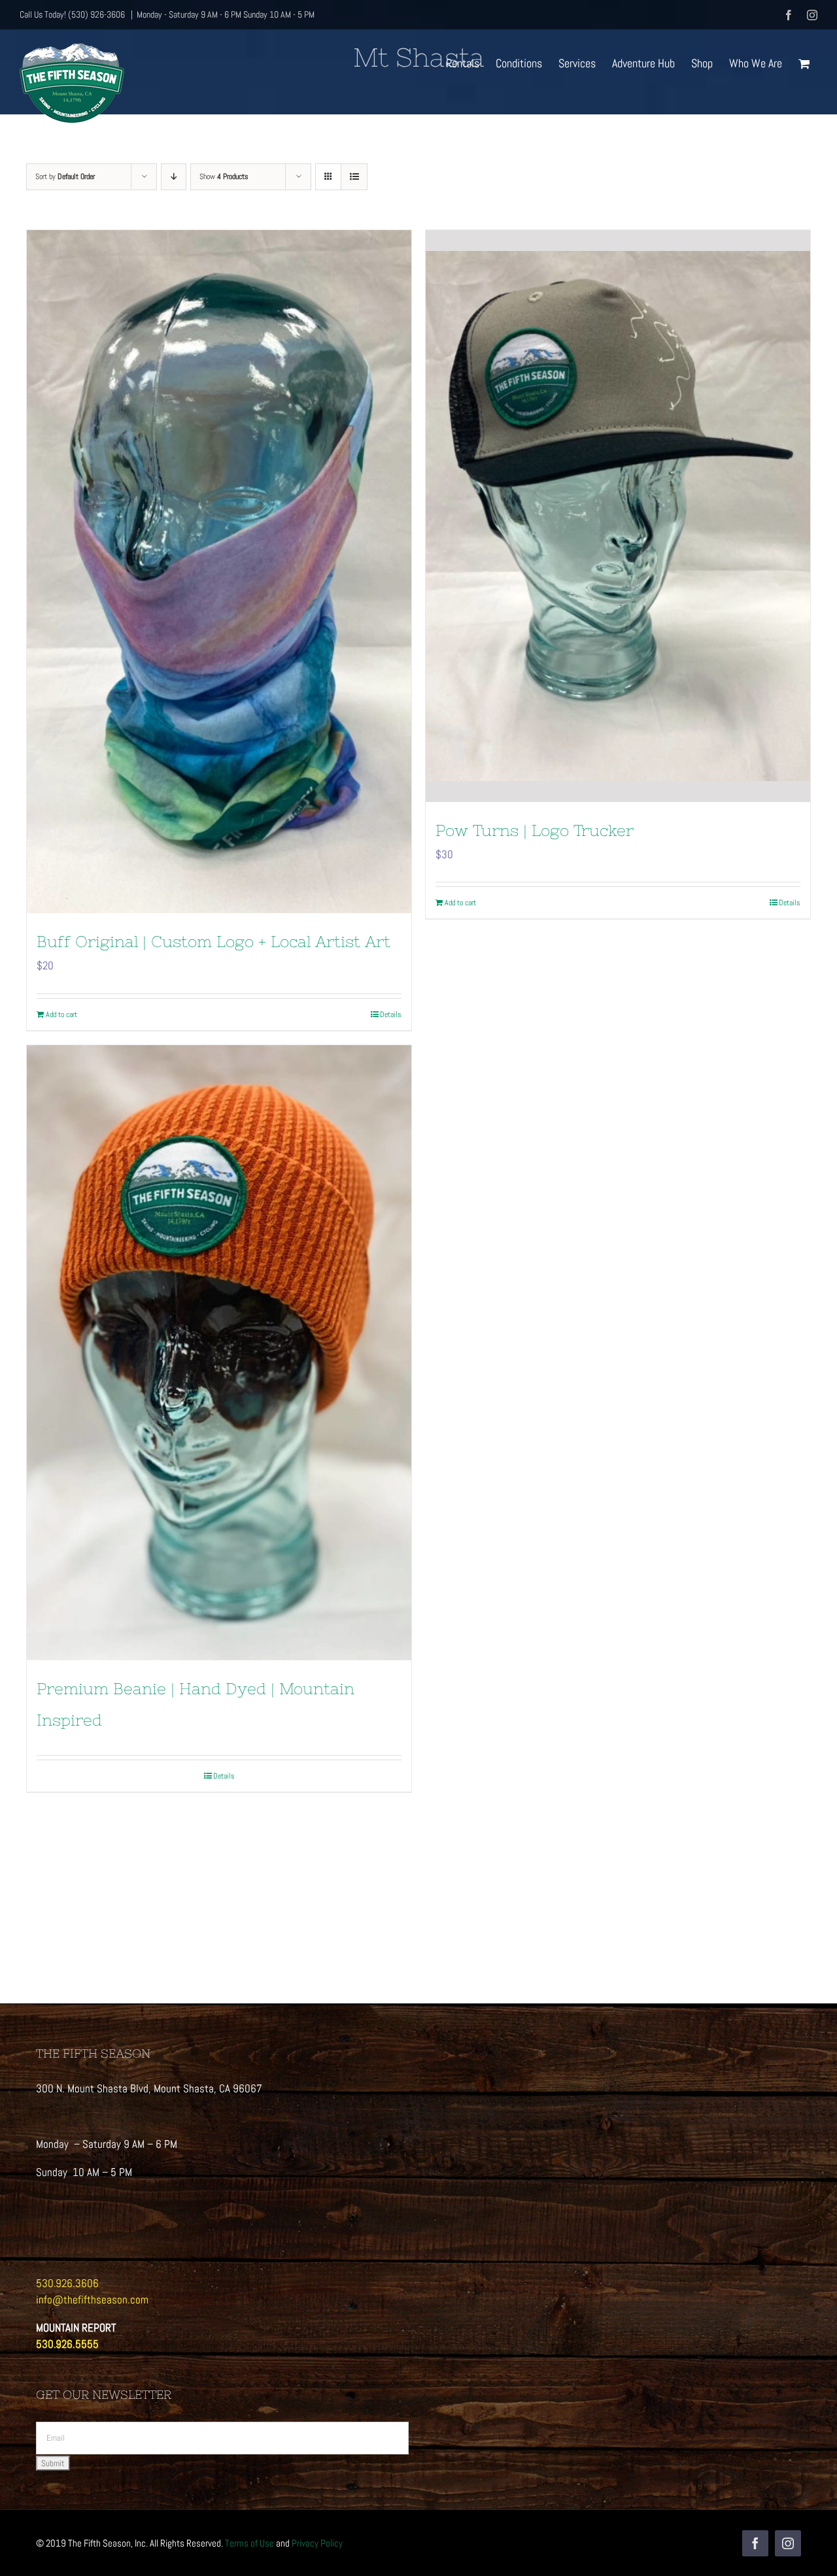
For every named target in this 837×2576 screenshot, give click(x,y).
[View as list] (354, 177)
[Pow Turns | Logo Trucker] (618, 516)
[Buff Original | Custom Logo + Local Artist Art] (219, 572)
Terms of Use (249, 2543)
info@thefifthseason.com (92, 2300)
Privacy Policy (317, 2543)
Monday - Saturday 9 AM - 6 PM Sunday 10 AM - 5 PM (226, 14)
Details (391, 1014)
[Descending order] (174, 177)
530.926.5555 (67, 2344)
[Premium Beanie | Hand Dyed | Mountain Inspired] (219, 1353)
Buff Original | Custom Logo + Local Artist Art (214, 942)
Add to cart (61, 1014)
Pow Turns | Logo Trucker (535, 830)
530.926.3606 (67, 2283)
